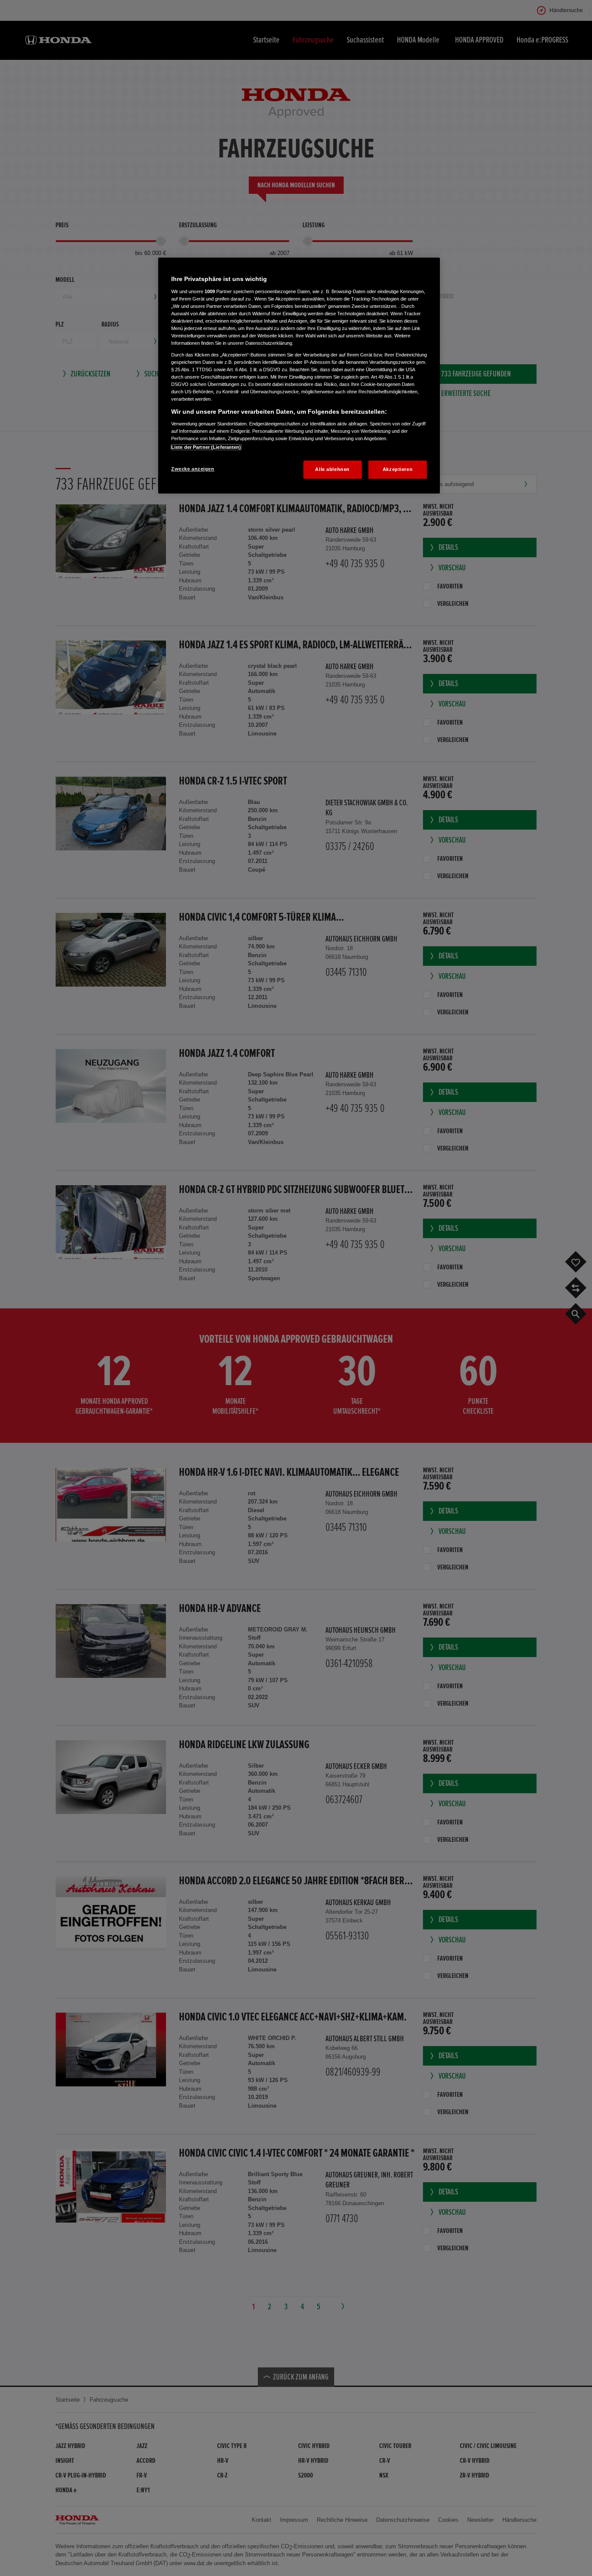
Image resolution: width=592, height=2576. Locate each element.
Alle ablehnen (332, 469)
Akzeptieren (398, 469)
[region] (299, 376)
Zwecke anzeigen (193, 469)
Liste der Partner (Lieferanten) (206, 447)
